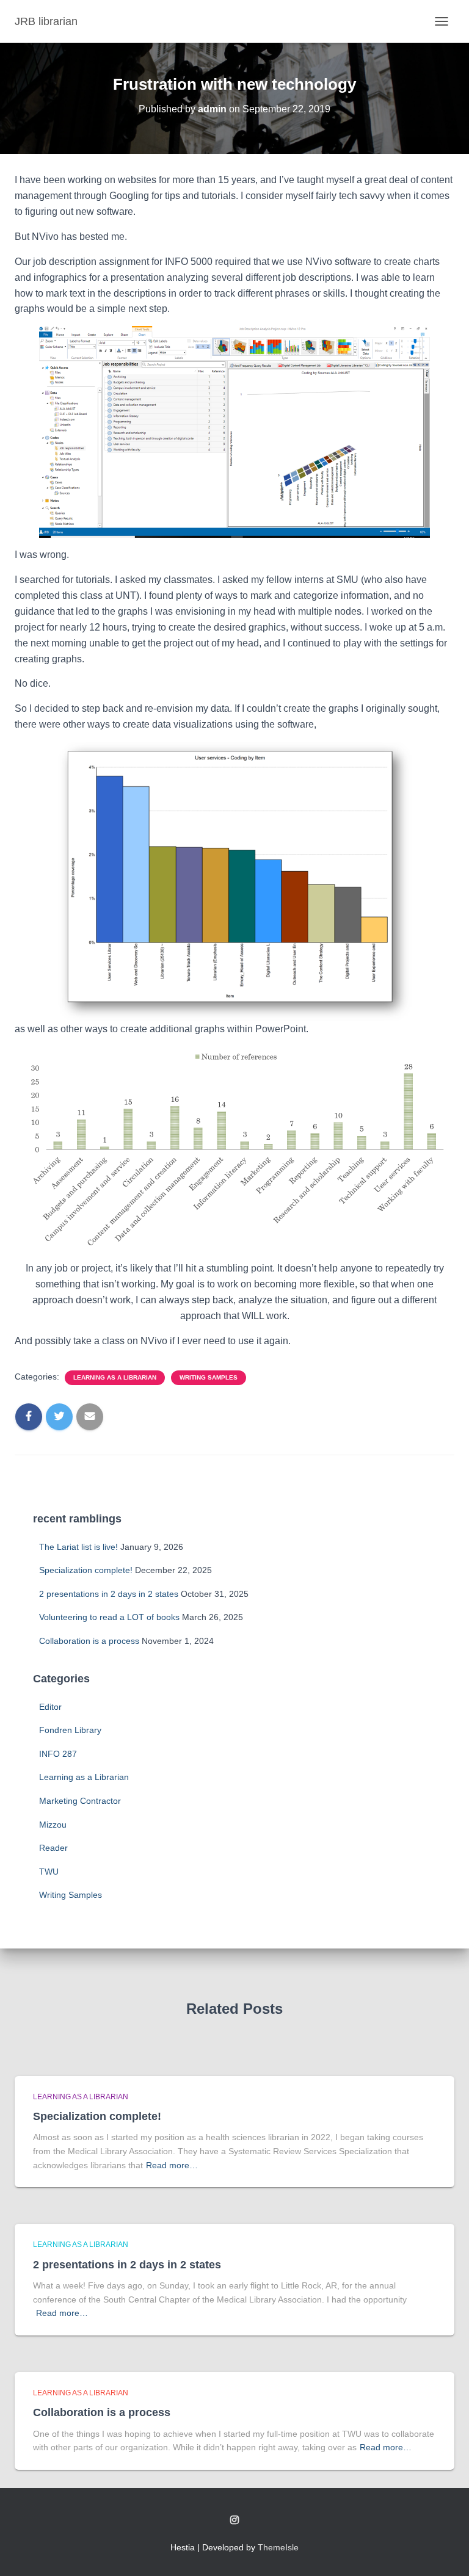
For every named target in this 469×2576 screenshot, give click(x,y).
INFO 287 (58, 1754)
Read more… (172, 2165)
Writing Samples (209, 1377)
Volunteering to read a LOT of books (109, 1617)
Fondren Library (70, 1730)
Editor (50, 1707)
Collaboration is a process (89, 1641)
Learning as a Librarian (115, 1377)
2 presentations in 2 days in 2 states (109, 1594)
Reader (53, 1848)
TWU (49, 1872)
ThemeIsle (278, 2547)
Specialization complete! (86, 1570)
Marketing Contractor (80, 1801)
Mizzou (53, 1825)
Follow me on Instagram (234, 2520)
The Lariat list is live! (78, 1547)
